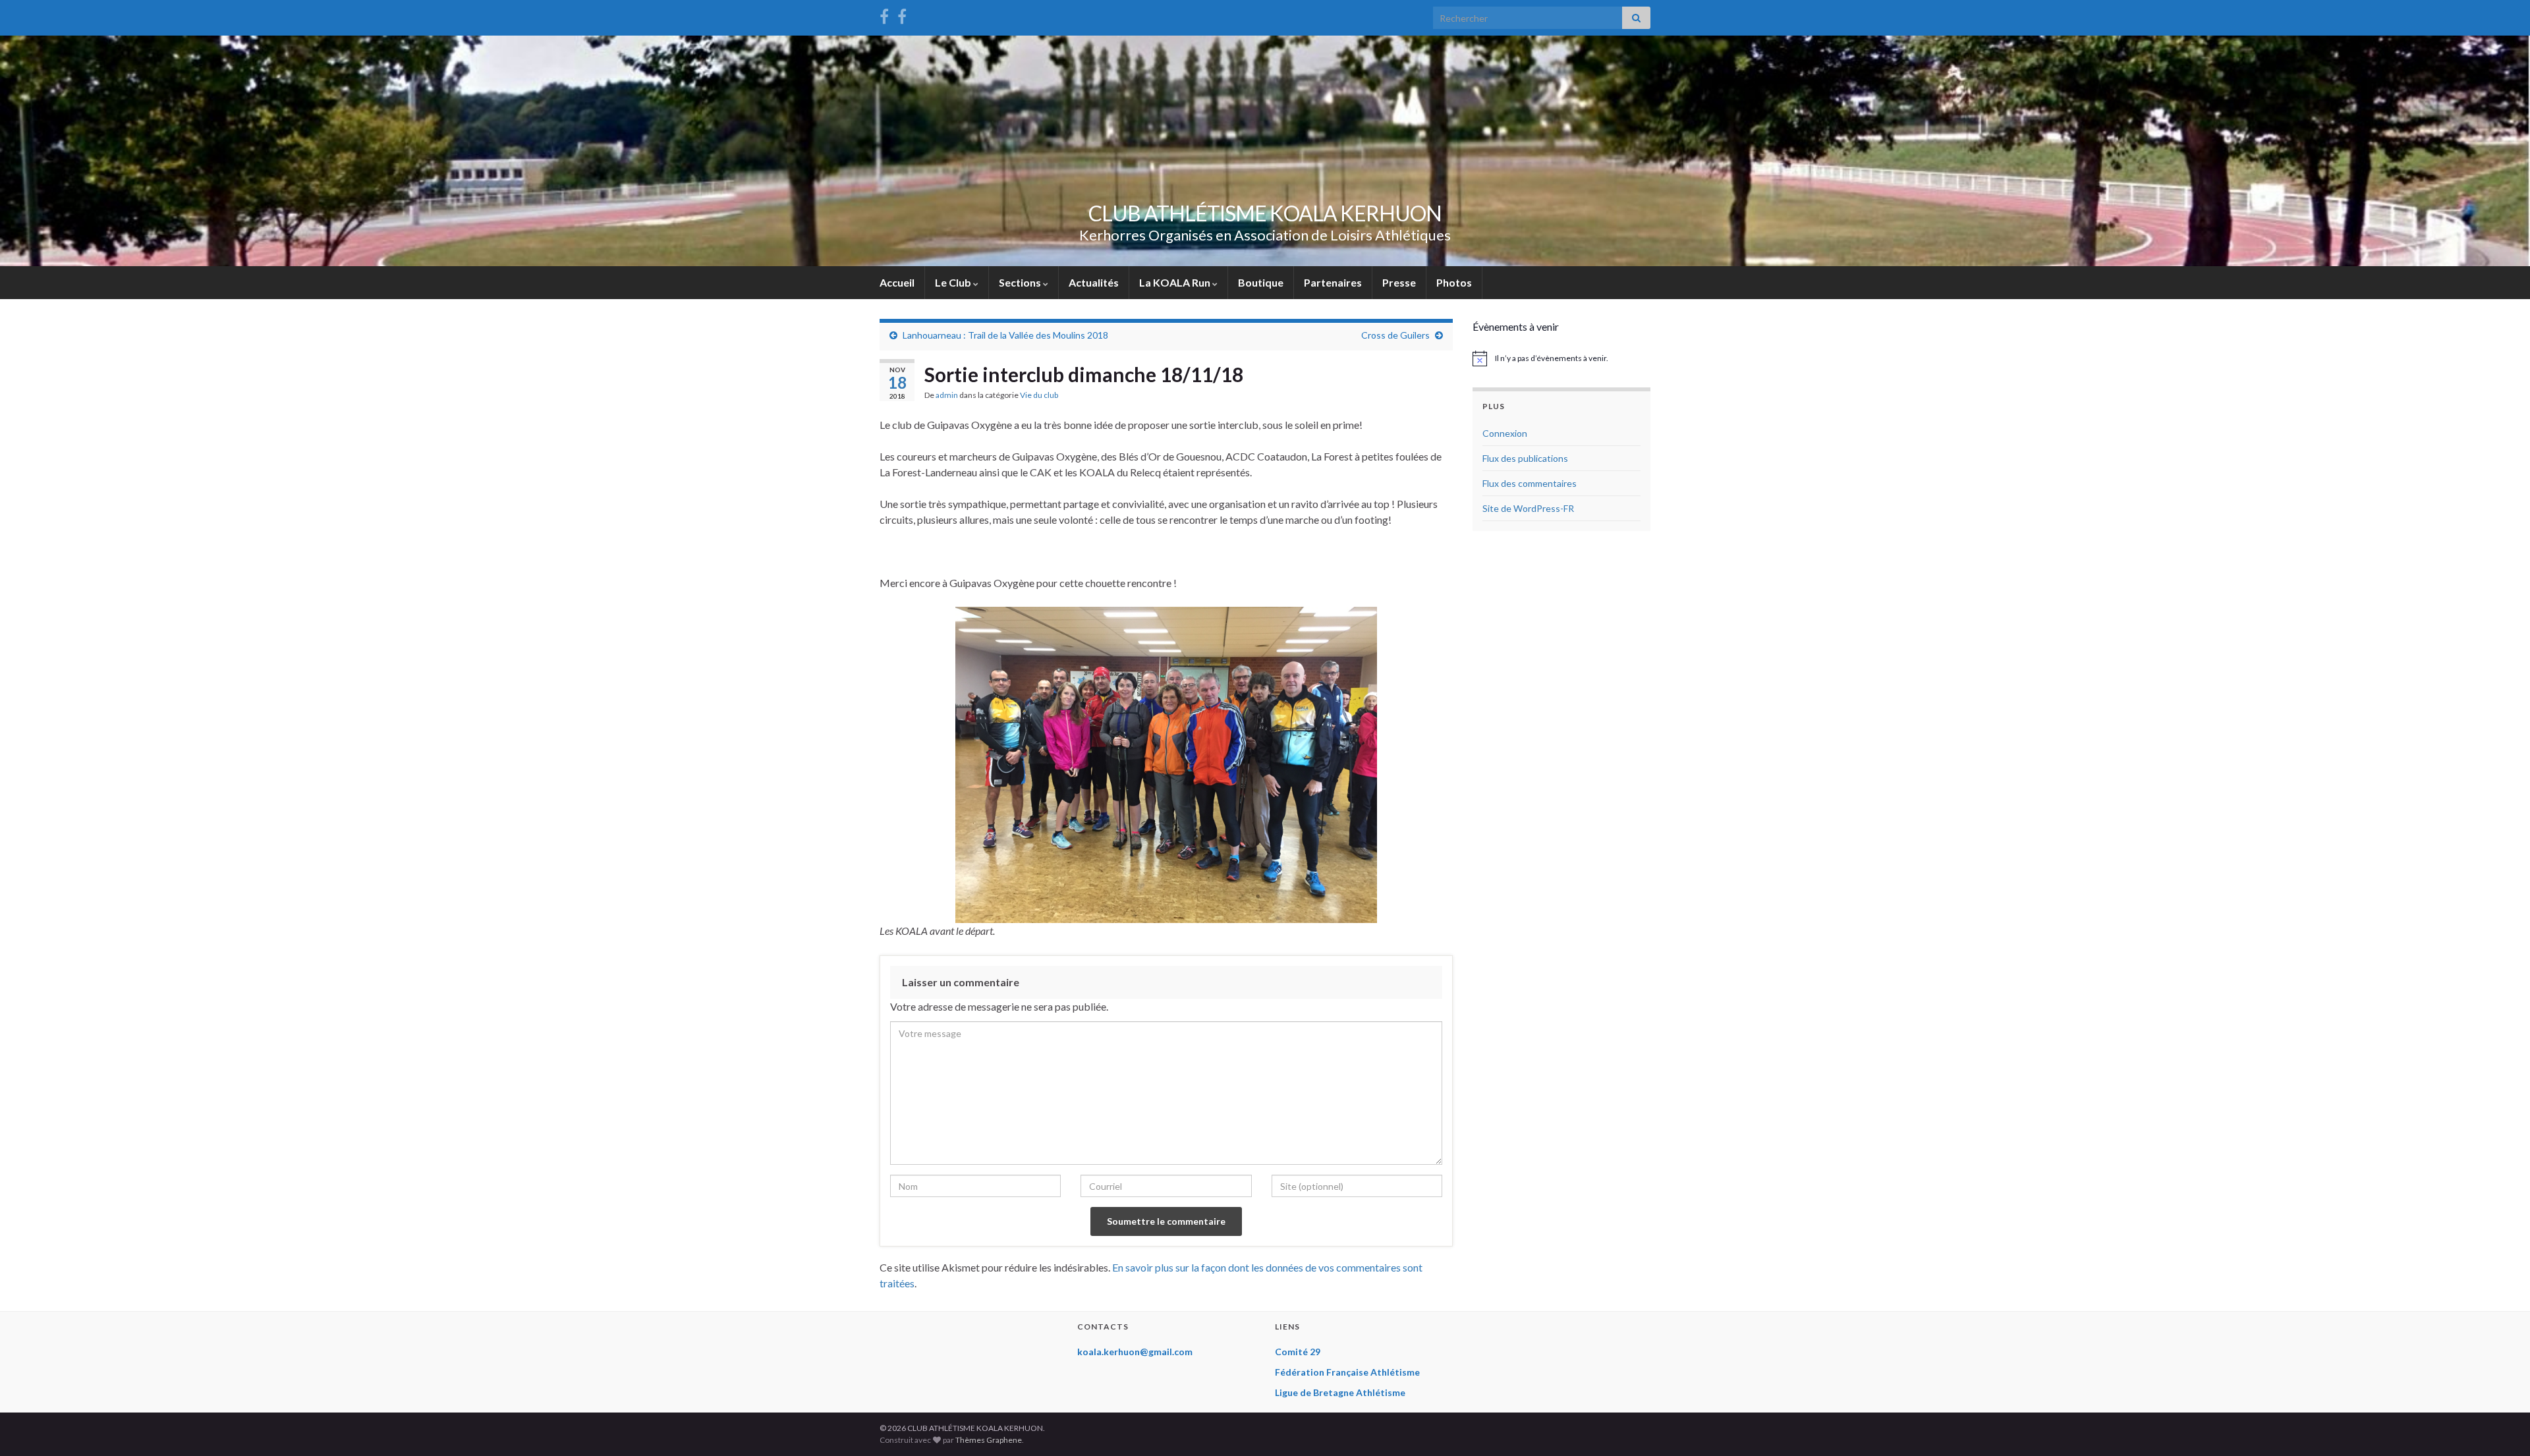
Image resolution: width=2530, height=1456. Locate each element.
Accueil (897, 282)
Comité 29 (1298, 1352)
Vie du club (1039, 395)
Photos (1454, 282)
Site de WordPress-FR (1528, 508)
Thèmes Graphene (989, 1440)
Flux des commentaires (1530, 483)
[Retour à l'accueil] (1265, 151)
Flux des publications (1525, 458)
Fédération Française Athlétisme (1347, 1372)
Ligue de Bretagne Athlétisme (1340, 1392)
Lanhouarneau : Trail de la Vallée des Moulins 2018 (1005, 335)
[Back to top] (2500, 1426)
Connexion (1505, 433)
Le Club (954, 282)
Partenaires (1333, 282)
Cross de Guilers (1395, 335)
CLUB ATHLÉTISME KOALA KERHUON (1265, 213)
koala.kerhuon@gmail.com (1135, 1352)
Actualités (1094, 282)
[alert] (1561, 358)
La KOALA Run (1176, 282)
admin (947, 395)
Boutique (1261, 282)
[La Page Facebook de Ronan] (902, 14)
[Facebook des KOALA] (884, 14)
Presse (1399, 282)
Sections (1021, 282)
